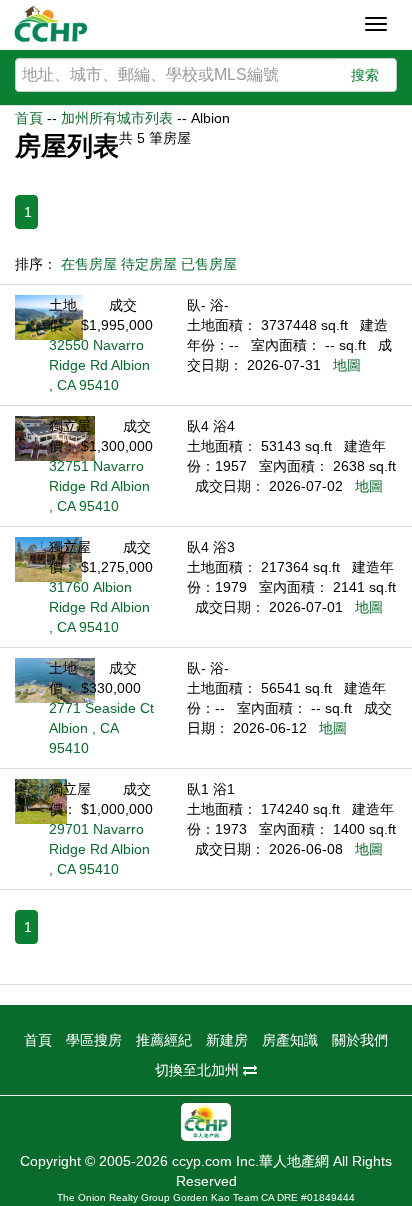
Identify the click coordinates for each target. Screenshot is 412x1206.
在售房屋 (89, 264)
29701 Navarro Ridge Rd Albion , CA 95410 (99, 849)
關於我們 (360, 1040)
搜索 (365, 75)
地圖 (347, 365)
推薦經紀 (164, 1040)
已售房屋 (209, 264)
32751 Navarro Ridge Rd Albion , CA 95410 (99, 486)
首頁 (29, 118)
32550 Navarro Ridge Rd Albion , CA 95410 (99, 365)
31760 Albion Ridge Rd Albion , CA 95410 (99, 607)
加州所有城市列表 (117, 118)
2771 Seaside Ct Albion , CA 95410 (101, 728)
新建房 (227, 1040)
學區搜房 (94, 1040)
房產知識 (290, 1040)
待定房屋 (149, 264)
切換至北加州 (199, 1070)
